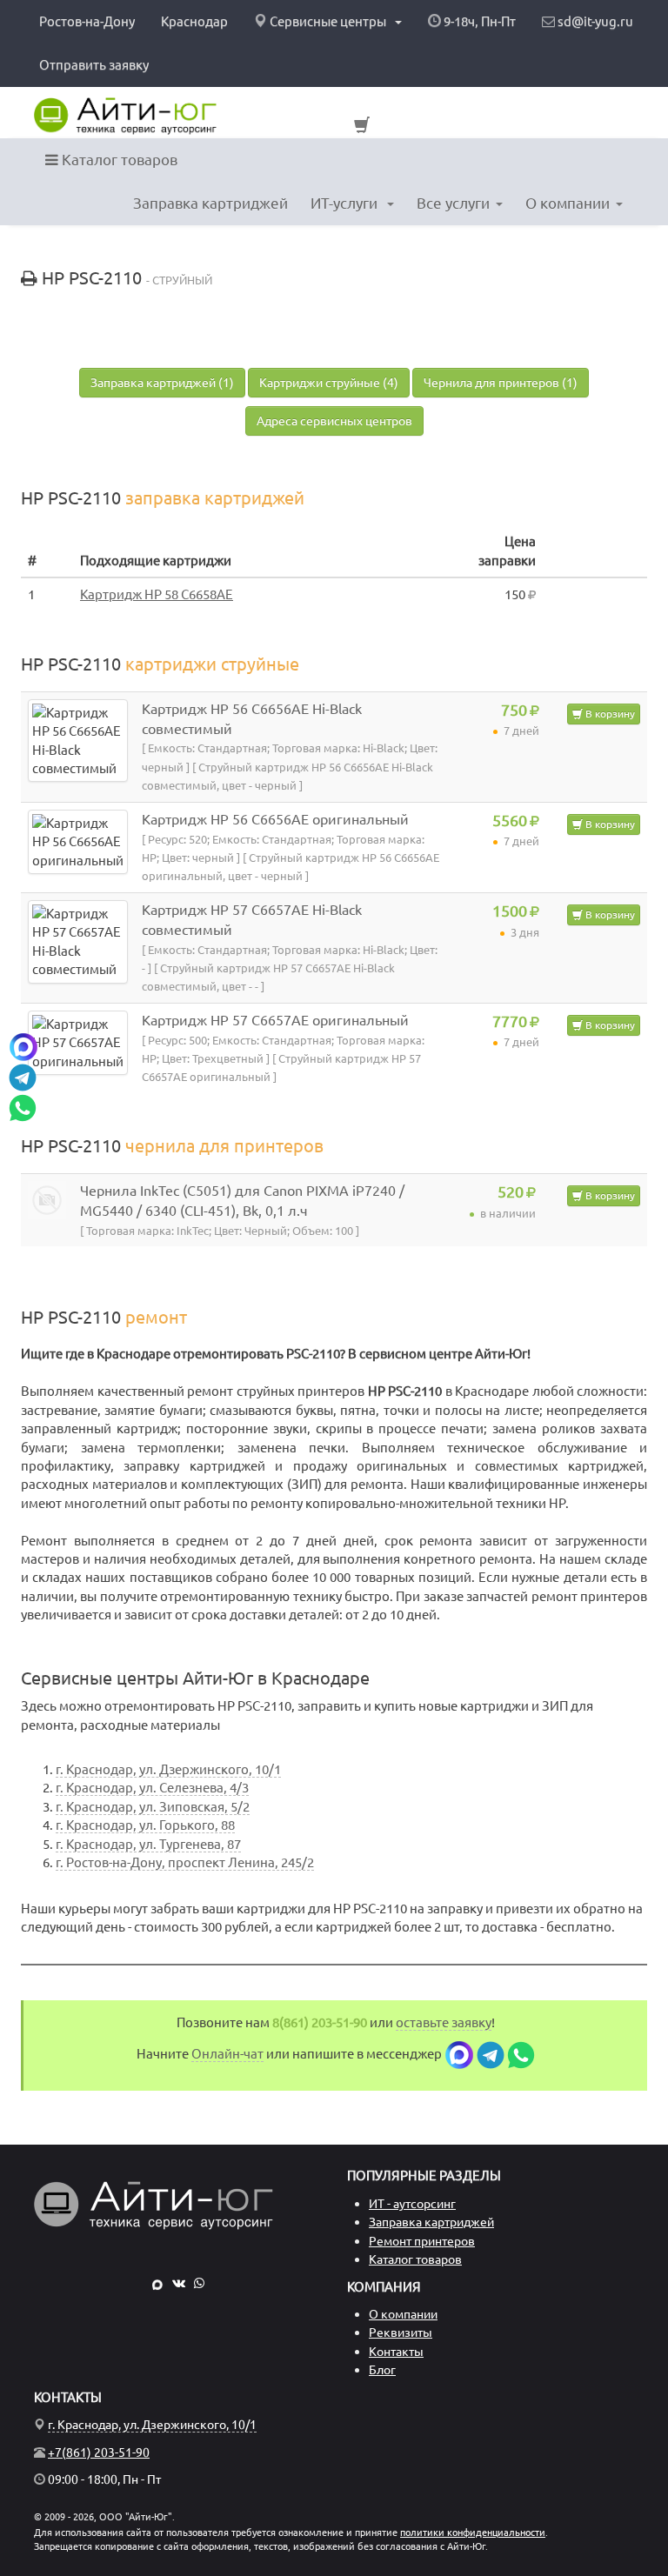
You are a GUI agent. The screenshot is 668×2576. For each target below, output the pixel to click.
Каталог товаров (118, 160)
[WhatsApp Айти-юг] (521, 2054)
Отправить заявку (94, 65)
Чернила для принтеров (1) (501, 383)
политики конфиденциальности (473, 2533)
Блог (382, 2370)
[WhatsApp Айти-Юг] (199, 2283)
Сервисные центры (328, 21)
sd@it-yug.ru (594, 21)
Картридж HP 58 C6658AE (157, 594)
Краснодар (194, 21)
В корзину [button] (609, 714)
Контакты (396, 2352)
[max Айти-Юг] (157, 2283)
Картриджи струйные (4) (329, 383)
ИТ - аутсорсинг (412, 2204)
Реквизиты (401, 2332)
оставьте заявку (444, 2022)
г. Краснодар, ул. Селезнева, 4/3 (152, 1788)
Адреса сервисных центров (334, 421)
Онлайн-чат (227, 2054)
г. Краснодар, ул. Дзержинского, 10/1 (168, 1769)
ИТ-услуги (346, 203)
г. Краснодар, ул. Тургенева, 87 (148, 1844)
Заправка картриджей (210, 203)
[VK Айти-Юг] (179, 2283)
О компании (568, 203)
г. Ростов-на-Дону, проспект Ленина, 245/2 (185, 1862)
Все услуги (453, 203)
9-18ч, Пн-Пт (478, 21)
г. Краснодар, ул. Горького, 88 (145, 1825)
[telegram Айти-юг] (491, 2054)
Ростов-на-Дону (87, 21)
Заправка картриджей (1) (162, 383)
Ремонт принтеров (422, 2241)
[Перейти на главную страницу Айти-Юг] (125, 116)
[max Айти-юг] (459, 2054)
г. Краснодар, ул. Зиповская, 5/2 (153, 1807)
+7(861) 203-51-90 (99, 2453)
